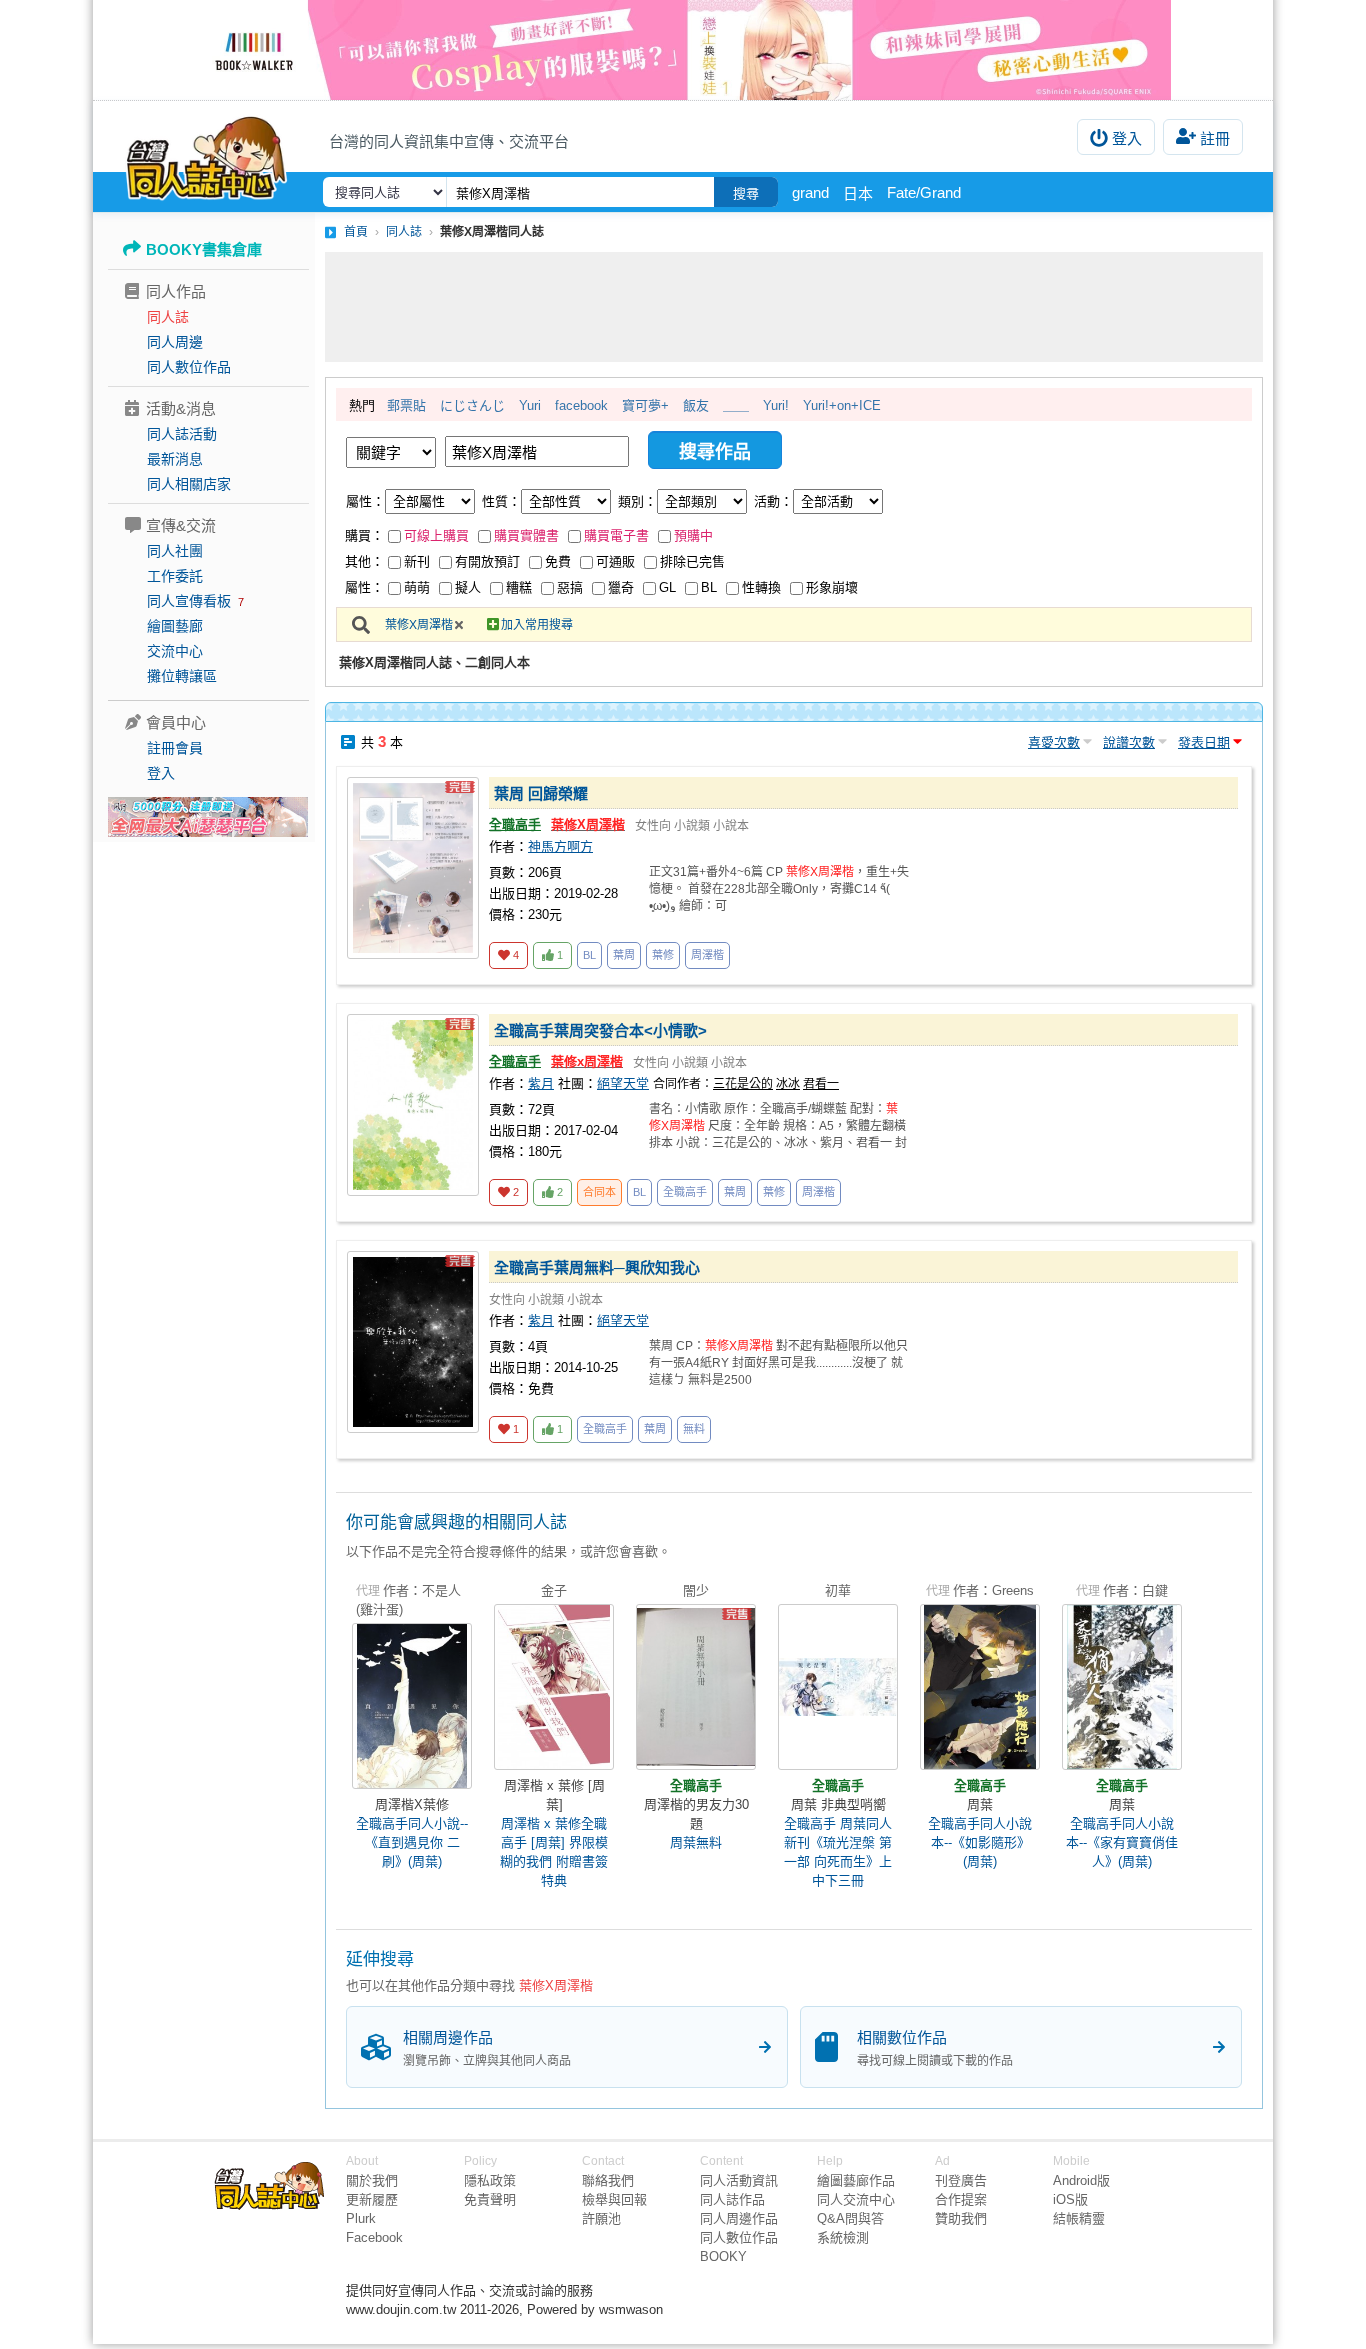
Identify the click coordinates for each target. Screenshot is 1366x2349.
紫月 (541, 1083)
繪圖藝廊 (175, 626)
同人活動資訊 (739, 2180)
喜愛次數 (1054, 742)
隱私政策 (490, 2180)
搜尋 (746, 193)
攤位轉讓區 (182, 676)
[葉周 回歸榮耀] (413, 868)
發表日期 (1204, 742)
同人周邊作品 (739, 2218)
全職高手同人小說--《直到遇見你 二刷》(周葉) (412, 1842)
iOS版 (1070, 2199)
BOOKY (723, 2256)
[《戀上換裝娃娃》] (683, 50)
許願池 (601, 2218)
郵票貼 (406, 405)
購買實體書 (526, 535)
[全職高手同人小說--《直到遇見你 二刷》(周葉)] (412, 1706)
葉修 (663, 955)
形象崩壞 (832, 587)
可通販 (615, 561)
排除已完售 (692, 561)
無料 (694, 1429)
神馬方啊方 (560, 846)
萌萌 (417, 587)
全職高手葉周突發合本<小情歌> (600, 1030)
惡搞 (570, 587)
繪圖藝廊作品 (856, 2180)
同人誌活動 (182, 434)
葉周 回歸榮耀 (541, 793)
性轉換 (761, 587)
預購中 (693, 535)
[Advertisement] (794, 307)
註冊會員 (175, 748)
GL (667, 587)
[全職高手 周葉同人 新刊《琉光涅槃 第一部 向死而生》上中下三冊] (838, 1687)
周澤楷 (707, 955)
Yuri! (776, 405)
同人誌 (168, 317)
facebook (581, 405)
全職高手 (515, 824)
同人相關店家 (189, 484)
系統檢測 (843, 2237)
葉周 (624, 955)
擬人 (468, 587)
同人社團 (175, 551)
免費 (558, 561)
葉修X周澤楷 (419, 625)
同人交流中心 (856, 2199)
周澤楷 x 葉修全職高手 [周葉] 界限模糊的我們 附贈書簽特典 (554, 1852)
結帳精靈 (1079, 2218)
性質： (501, 501)
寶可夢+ (645, 405)
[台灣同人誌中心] (206, 155)
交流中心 (175, 651)
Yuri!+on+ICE (842, 405)
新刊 (417, 561)
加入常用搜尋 (537, 625)
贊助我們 (961, 2218)
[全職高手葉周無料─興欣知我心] (413, 1342)
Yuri (530, 405)
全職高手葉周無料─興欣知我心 (597, 1267)
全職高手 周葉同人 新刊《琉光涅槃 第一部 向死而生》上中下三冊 (838, 1852)
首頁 (356, 232)
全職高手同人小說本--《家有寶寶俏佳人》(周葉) (1122, 1842)
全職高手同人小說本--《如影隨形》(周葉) (980, 1842)
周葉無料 (696, 1842)
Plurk (361, 2218)
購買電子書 (616, 535)
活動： (773, 501)
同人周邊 (175, 342)
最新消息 (175, 459)
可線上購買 (436, 535)
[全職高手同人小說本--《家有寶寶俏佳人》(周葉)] (1122, 1687)
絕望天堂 (623, 1083)
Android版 (1081, 2180)
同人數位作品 (189, 367)
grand (810, 192)
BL (709, 587)
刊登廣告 (961, 2180)
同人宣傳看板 (189, 601)
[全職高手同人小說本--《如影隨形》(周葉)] (980, 1687)
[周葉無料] (696, 1687)
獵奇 (621, 587)
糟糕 (519, 587)
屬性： (365, 501)
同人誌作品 (732, 2199)
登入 (1127, 138)
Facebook (374, 2237)
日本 (858, 193)
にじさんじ (472, 405)
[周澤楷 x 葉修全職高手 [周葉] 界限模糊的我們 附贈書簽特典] (554, 1687)
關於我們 (372, 2180)
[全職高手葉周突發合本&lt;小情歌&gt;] (413, 1105)
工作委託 (175, 576)
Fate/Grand (924, 192)
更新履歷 (372, 2199)
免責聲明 (490, 2199)
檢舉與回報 (614, 2199)
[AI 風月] (208, 825)
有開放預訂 (487, 561)
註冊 (1215, 138)
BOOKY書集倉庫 (204, 249)
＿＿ (736, 405)
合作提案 (961, 2199)
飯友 (696, 405)
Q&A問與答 (850, 2218)
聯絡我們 (608, 2180)
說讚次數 (1129, 742)
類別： (637, 501)
